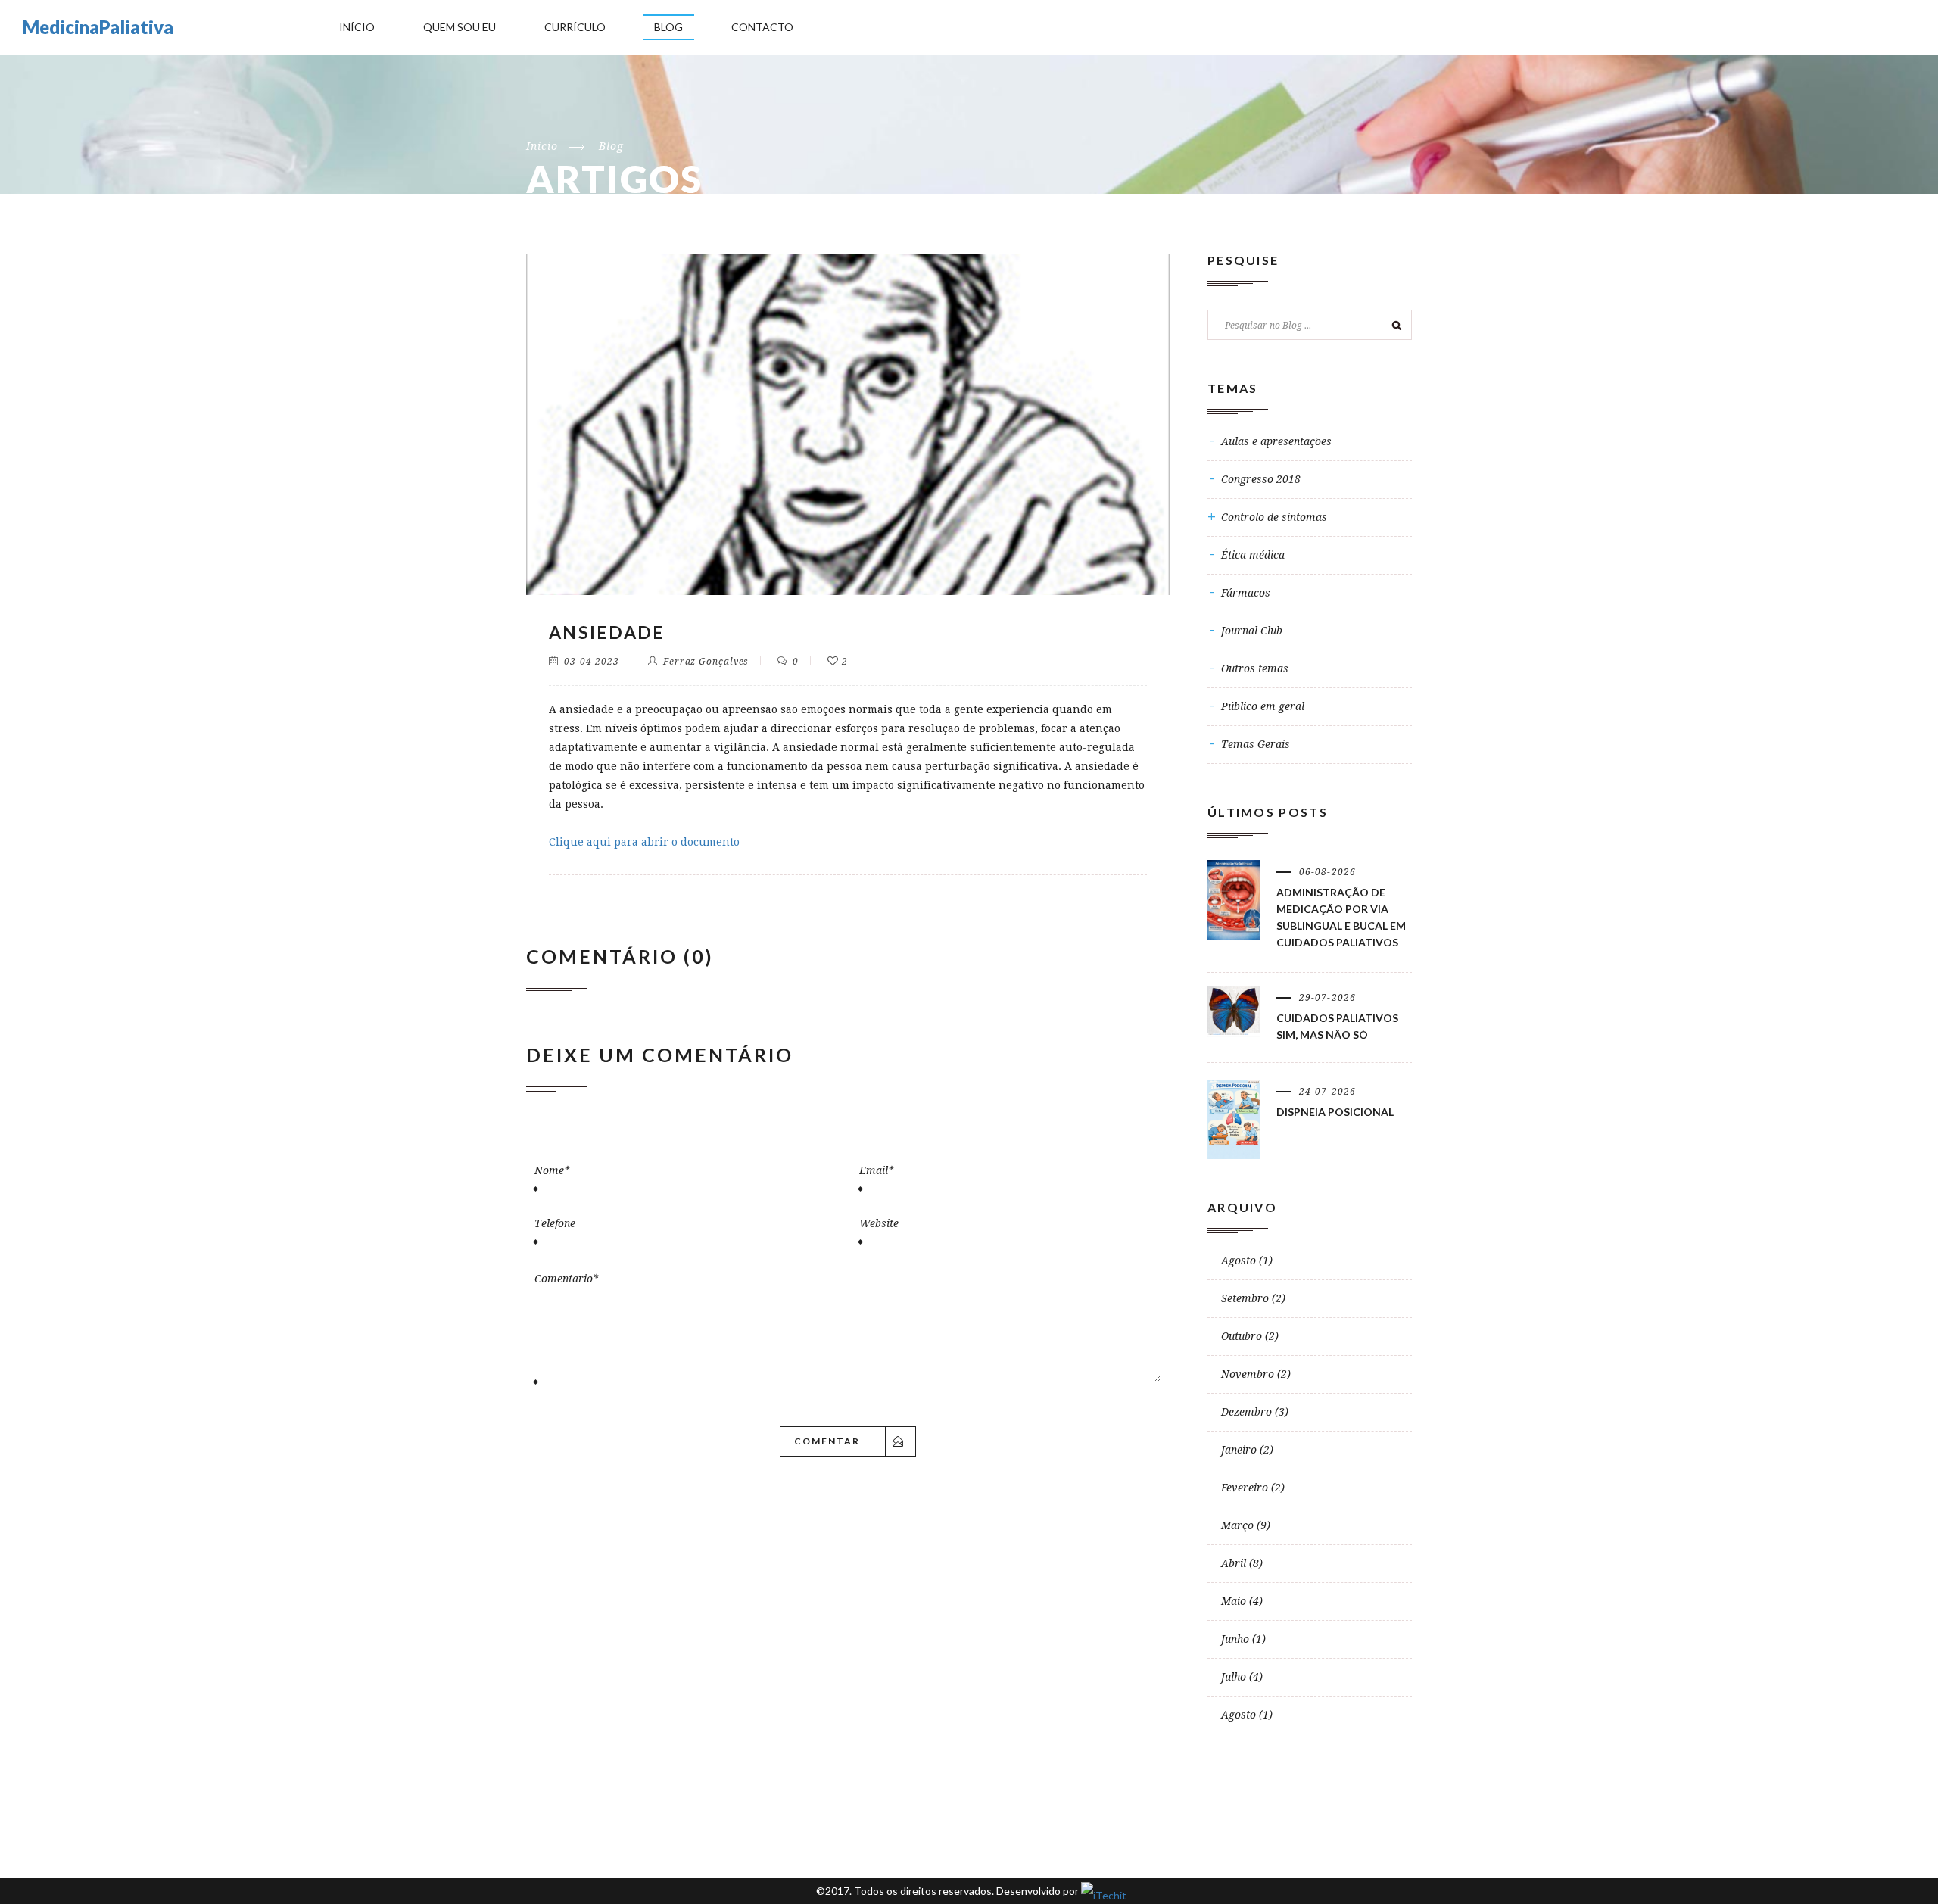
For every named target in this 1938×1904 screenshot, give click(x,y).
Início (542, 146)
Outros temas (1255, 668)
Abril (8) (1242, 1563)
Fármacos (1246, 593)
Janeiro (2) (1247, 1450)
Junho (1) (1243, 1639)
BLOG (668, 27)
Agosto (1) (1247, 1261)
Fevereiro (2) (1253, 1488)
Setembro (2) (1253, 1298)
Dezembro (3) (1255, 1412)
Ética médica (1253, 555)
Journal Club (1252, 631)
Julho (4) (1242, 1677)
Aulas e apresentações (1276, 441)
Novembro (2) (1256, 1374)
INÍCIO (357, 27)
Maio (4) (1242, 1601)
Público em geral (1263, 706)
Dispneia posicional (1335, 1112)
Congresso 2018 (1261, 479)
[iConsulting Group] (1102, 1891)
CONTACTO (762, 27)
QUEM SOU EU (460, 27)
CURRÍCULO (575, 27)
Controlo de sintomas (1274, 517)
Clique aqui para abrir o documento (644, 842)
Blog (611, 146)
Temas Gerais (1256, 744)
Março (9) (1246, 1525)
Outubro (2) (1250, 1336)
